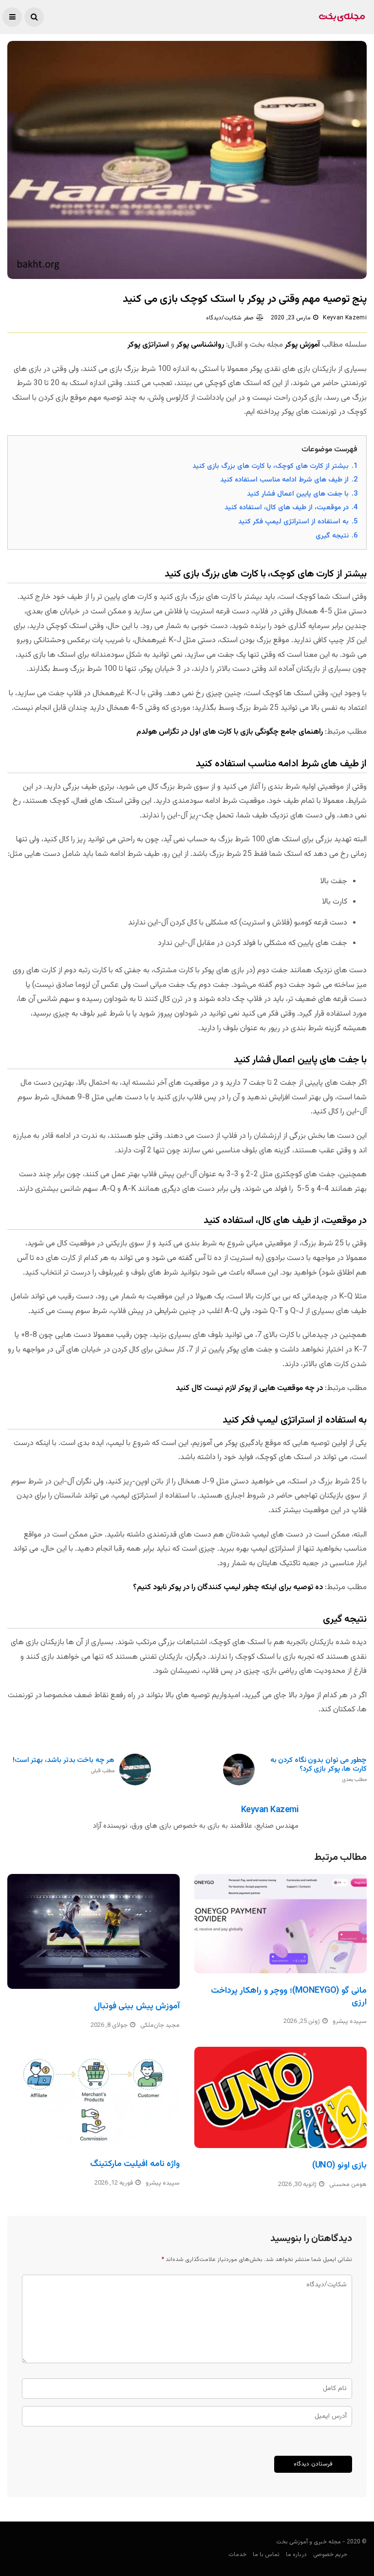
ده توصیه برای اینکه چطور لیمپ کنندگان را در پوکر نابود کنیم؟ (228, 1587)
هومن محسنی (348, 2185)
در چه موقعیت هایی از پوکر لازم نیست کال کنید (249, 1388)
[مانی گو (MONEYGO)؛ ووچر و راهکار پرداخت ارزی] (280, 1924)
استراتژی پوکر (148, 345)
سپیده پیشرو (350, 2021)
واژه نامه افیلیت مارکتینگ (135, 2164)
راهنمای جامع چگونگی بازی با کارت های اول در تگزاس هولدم (230, 732)
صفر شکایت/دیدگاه (230, 318)
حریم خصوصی (330, 2555)
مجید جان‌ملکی (160, 2025)
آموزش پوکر (302, 345)
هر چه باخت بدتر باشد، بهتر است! (64, 1766)
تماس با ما (266, 2555)
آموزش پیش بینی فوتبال (137, 2006)
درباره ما (296, 2555)
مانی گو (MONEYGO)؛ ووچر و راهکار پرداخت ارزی (289, 1996)
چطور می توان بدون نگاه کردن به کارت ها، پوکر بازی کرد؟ (318, 1770)
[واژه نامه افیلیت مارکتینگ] (93, 2097)
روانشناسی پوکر (200, 345)
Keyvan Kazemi (345, 318)
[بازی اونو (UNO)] (280, 2097)
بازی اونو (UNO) (339, 2166)
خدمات (237, 2555)
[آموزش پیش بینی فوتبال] (93, 1931)
